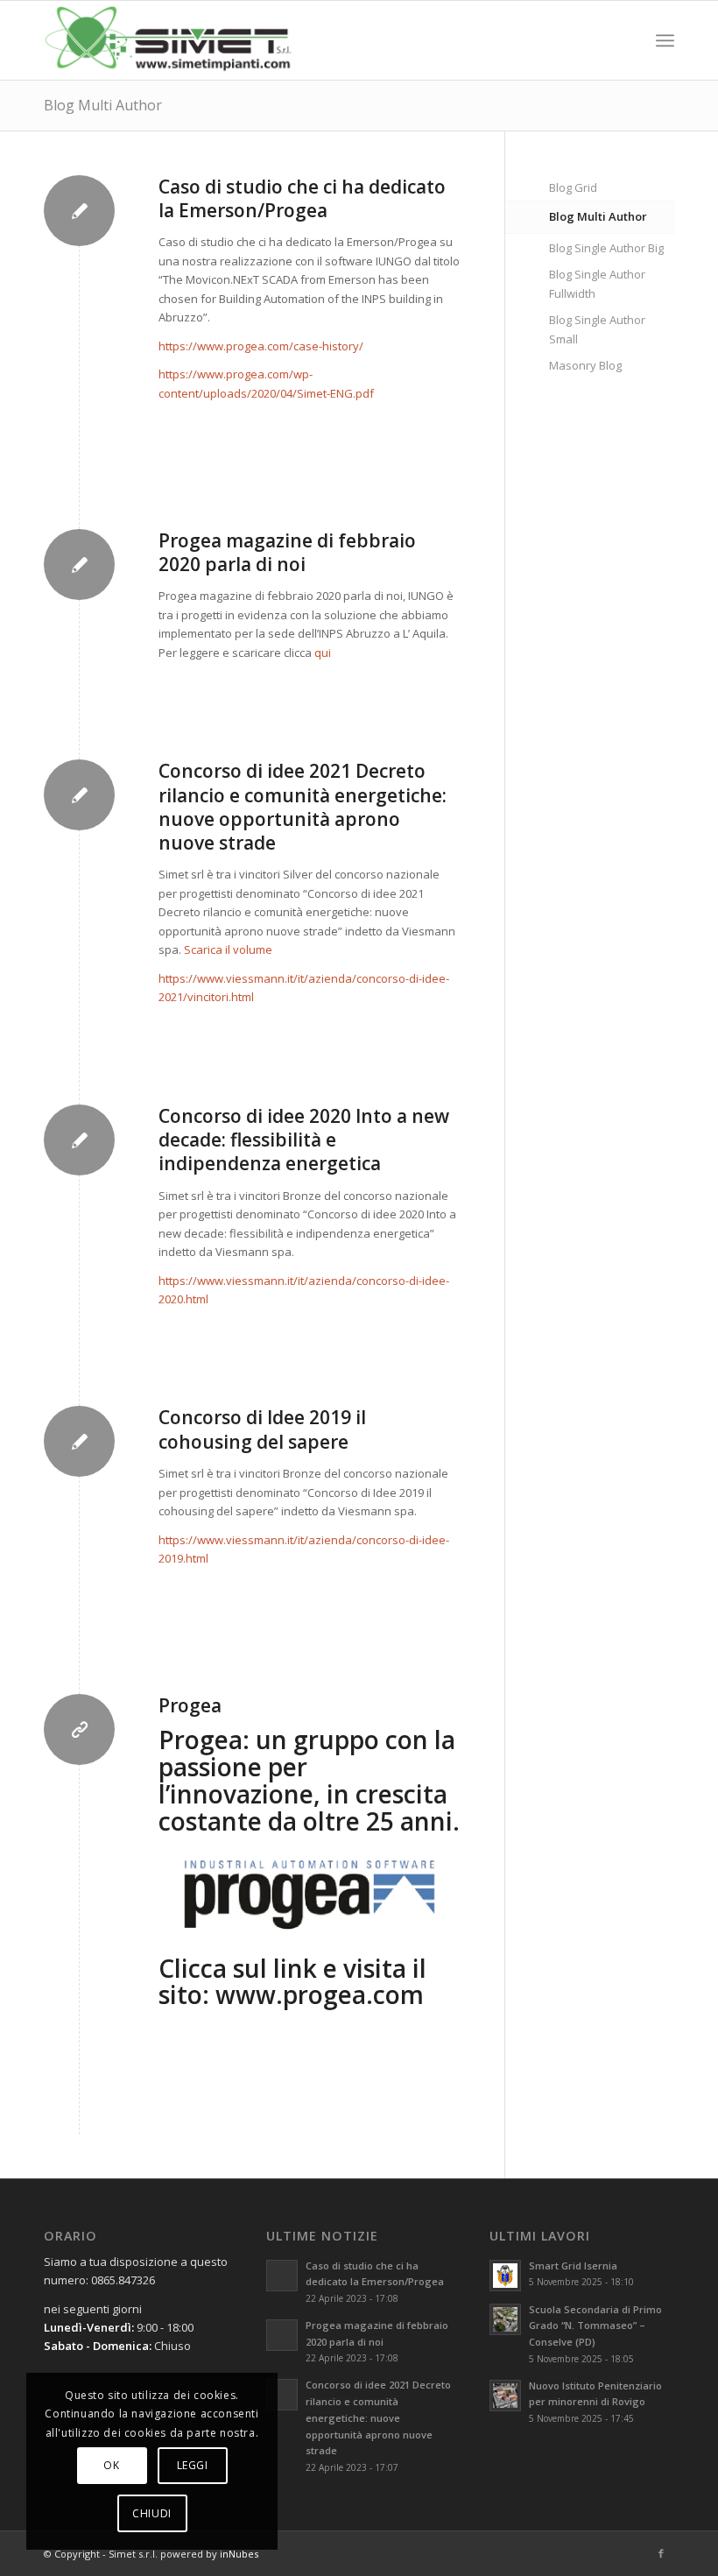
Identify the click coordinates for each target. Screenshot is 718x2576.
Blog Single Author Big (606, 248)
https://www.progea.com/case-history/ (261, 346)
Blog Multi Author (103, 105)
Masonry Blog (585, 365)
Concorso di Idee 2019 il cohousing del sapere (262, 1429)
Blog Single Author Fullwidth (597, 283)
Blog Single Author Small (597, 329)
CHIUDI (152, 2513)
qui (323, 653)
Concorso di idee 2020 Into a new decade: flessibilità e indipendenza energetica (304, 1140)
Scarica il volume (228, 949)
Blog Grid (573, 187)
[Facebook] (661, 2553)
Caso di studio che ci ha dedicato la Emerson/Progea (302, 198)
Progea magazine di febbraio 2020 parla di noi (287, 552)
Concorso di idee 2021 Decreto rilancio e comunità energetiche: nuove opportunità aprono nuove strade (303, 807)
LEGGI (193, 2465)
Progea (190, 1705)
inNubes (239, 2554)
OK (111, 2465)
